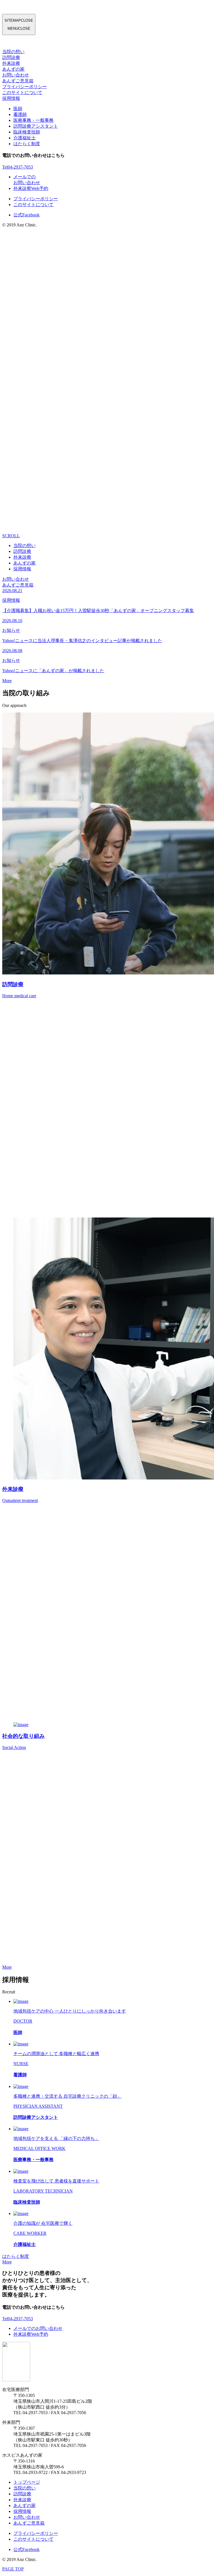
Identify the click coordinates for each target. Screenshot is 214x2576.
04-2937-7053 (18, 167)
